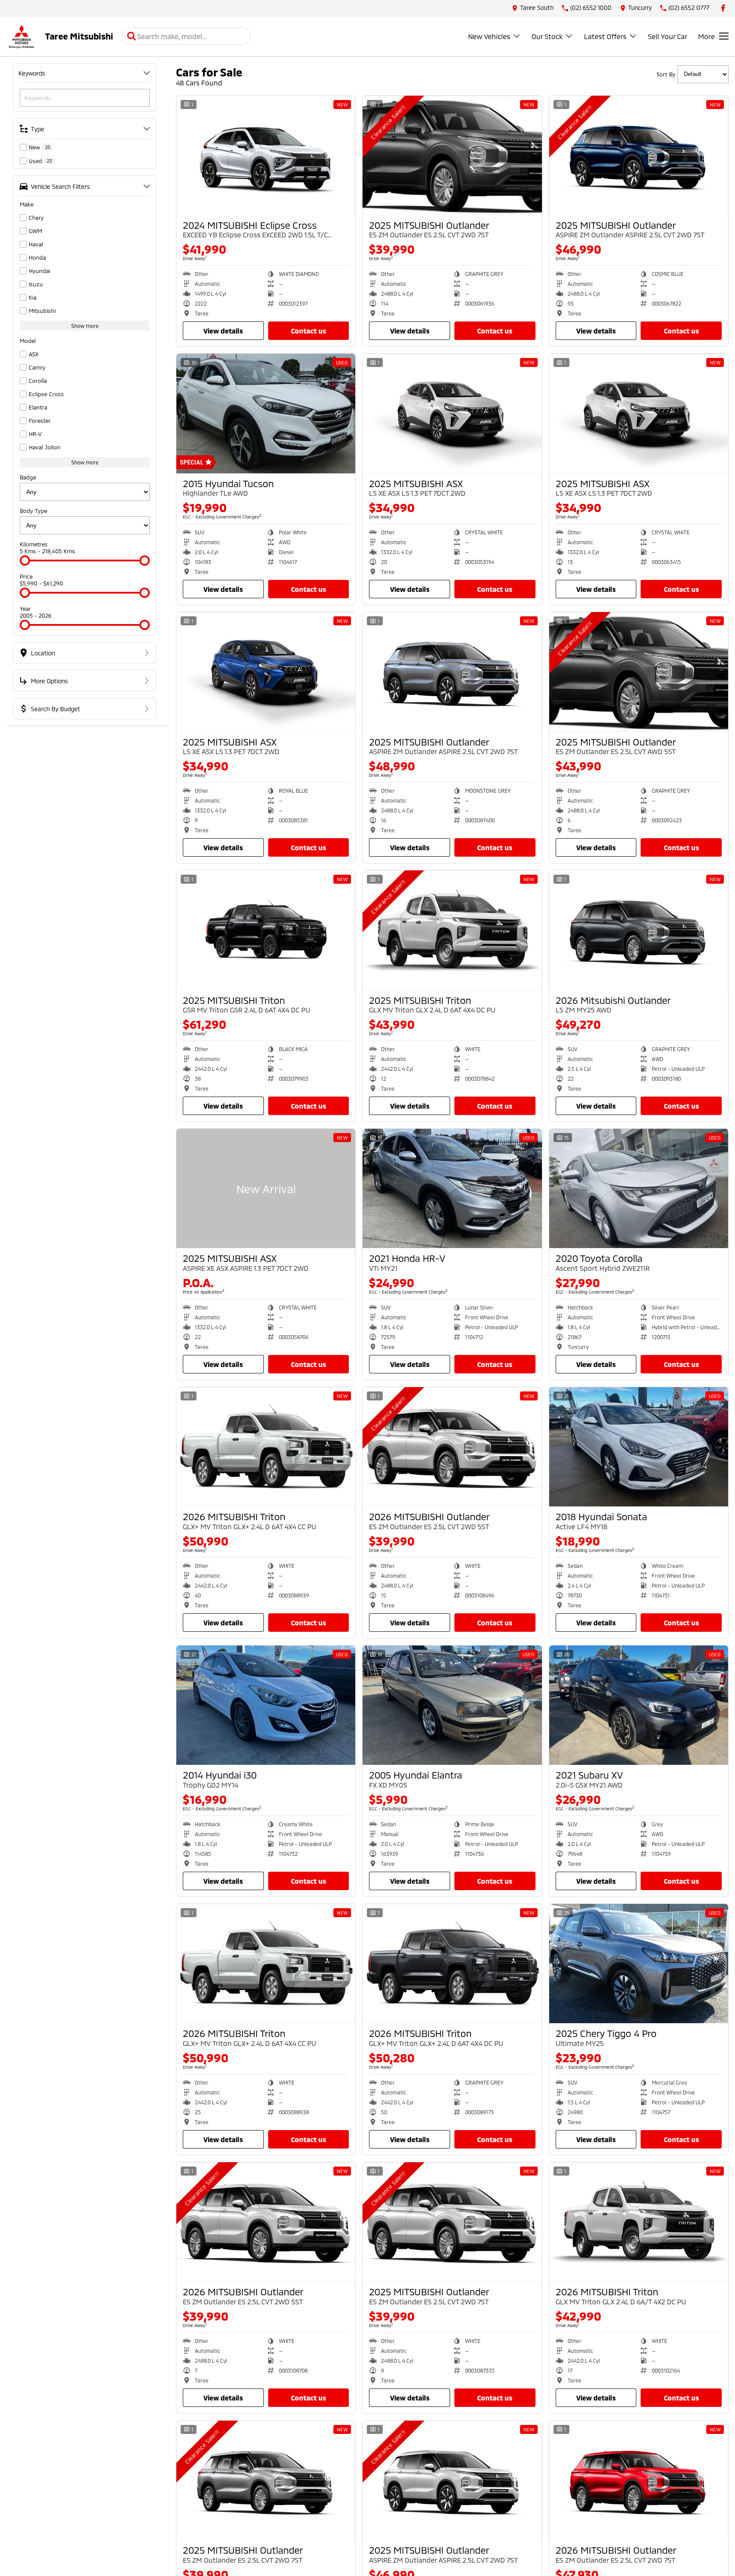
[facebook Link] (723, 8)
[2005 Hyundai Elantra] (452, 1705)
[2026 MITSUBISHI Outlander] (452, 1447)
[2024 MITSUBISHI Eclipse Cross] (266, 155)
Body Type (33, 511)
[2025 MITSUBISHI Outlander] (452, 155)
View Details (223, 331)
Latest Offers (605, 36)
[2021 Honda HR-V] (452, 1188)
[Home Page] (21, 36)
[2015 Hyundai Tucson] (266, 413)
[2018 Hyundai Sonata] (639, 1447)
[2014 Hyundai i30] (266, 1705)
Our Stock (547, 36)
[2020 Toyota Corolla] (639, 1188)
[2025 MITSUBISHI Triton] (266, 930)
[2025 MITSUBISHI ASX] (452, 413)
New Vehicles (489, 36)
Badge (28, 477)
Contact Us (309, 331)
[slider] (25, 561)
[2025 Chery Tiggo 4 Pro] (639, 1964)
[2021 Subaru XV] (639, 1705)
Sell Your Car (668, 36)
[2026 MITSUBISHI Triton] (266, 1447)
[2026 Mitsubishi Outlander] (639, 930)
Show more (85, 326)
